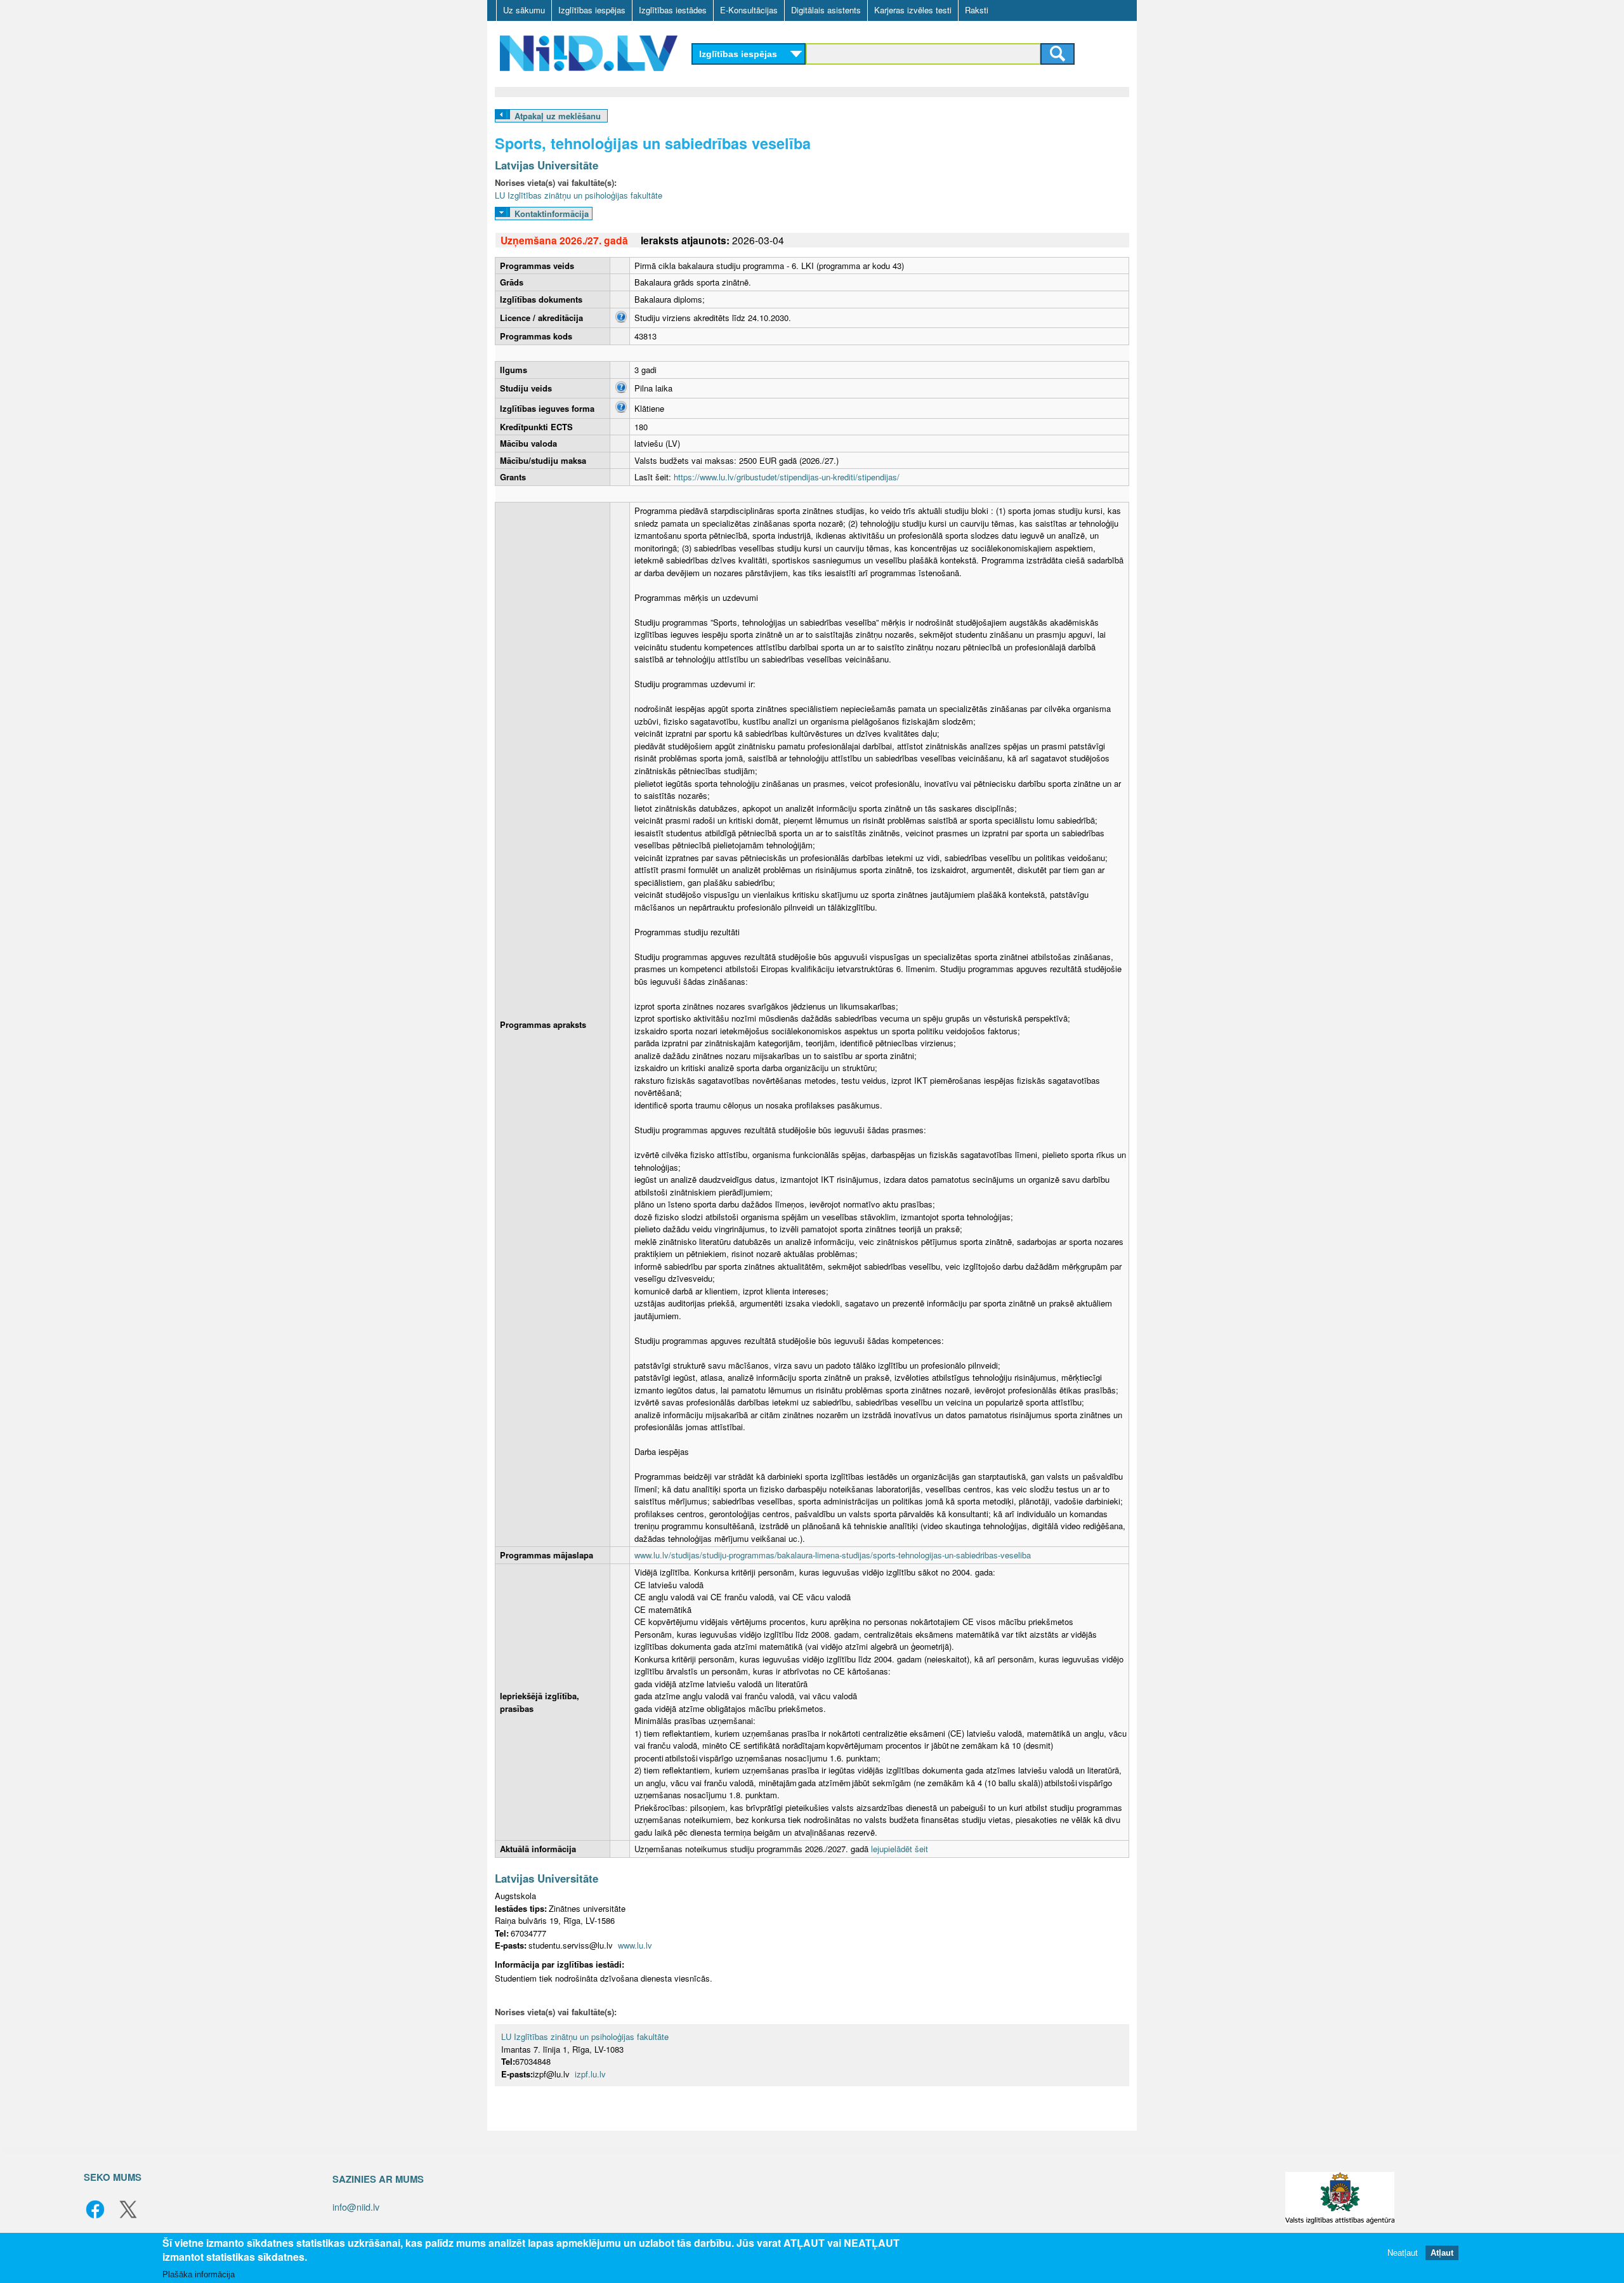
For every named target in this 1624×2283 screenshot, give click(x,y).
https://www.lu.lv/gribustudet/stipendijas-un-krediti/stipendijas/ (787, 477)
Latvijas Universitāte (547, 165)
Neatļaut (1403, 2253)
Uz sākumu (524, 10)
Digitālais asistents (826, 10)
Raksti (977, 10)
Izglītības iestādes (673, 10)
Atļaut (1442, 2253)
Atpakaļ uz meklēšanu (558, 116)
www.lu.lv (635, 1945)
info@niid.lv (356, 2207)
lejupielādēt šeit (900, 1849)
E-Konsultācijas (749, 10)
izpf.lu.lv (590, 2074)
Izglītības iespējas (592, 10)
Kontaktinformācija (552, 214)
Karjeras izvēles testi (913, 10)
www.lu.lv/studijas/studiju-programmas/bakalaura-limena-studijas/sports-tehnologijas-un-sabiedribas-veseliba (833, 1555)
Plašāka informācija (199, 2274)
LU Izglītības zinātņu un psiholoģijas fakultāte (579, 195)
